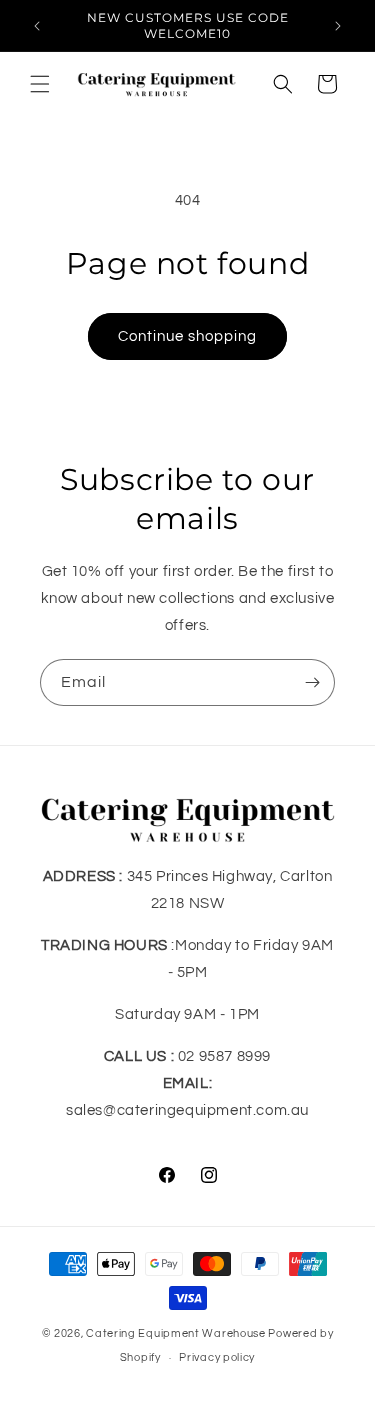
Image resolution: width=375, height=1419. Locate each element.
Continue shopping (187, 336)
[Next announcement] (338, 26)
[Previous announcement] (37, 26)
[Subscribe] (312, 682)
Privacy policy (217, 1357)
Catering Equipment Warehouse (176, 1333)
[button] (40, 84)
